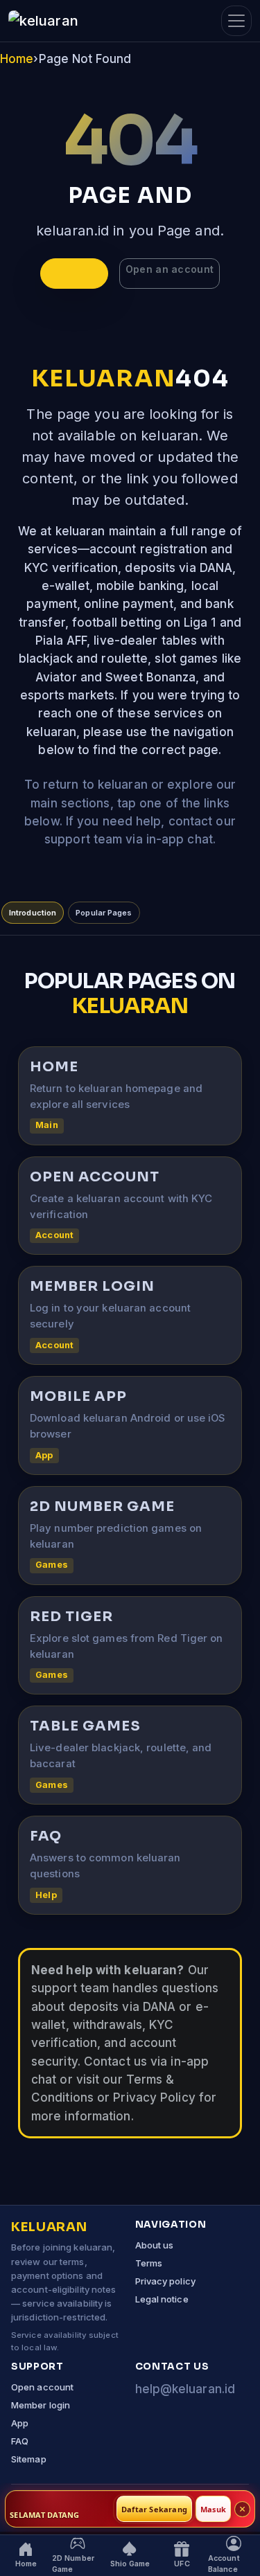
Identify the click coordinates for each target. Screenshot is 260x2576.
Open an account (170, 269)
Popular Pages (104, 913)
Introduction (33, 913)
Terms (149, 2263)
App (20, 2423)
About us (155, 2245)
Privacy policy (165, 2281)
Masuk (213, 2509)
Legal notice (162, 2299)
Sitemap (29, 2459)
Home (17, 59)
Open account (42, 2387)
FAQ (20, 2441)
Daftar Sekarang (154, 2509)
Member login (41, 2405)
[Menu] (236, 21)
